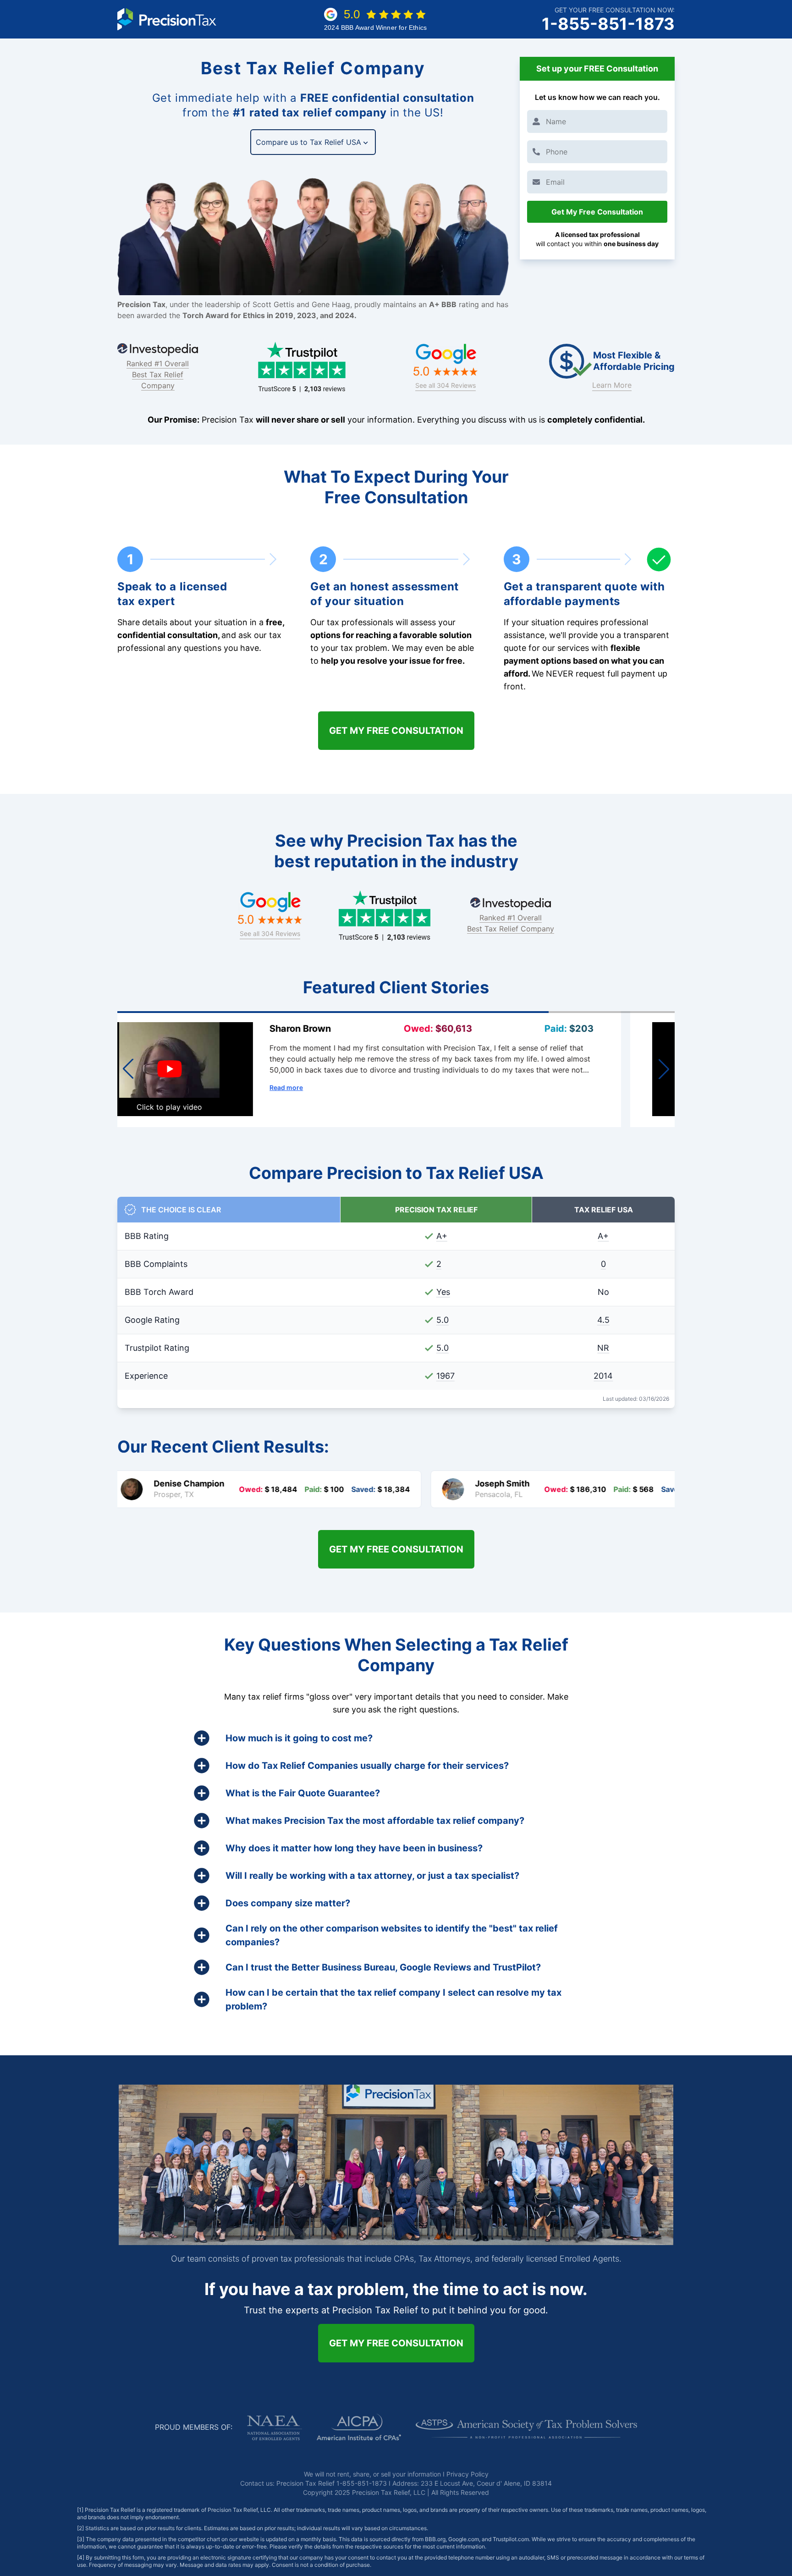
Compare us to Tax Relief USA (308, 142)
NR (603, 1348)
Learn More (612, 385)
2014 (603, 1376)
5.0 (443, 1320)
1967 (445, 1376)
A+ (442, 1236)
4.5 (603, 1320)
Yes (443, 1292)
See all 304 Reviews (445, 385)
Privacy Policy (467, 2474)
